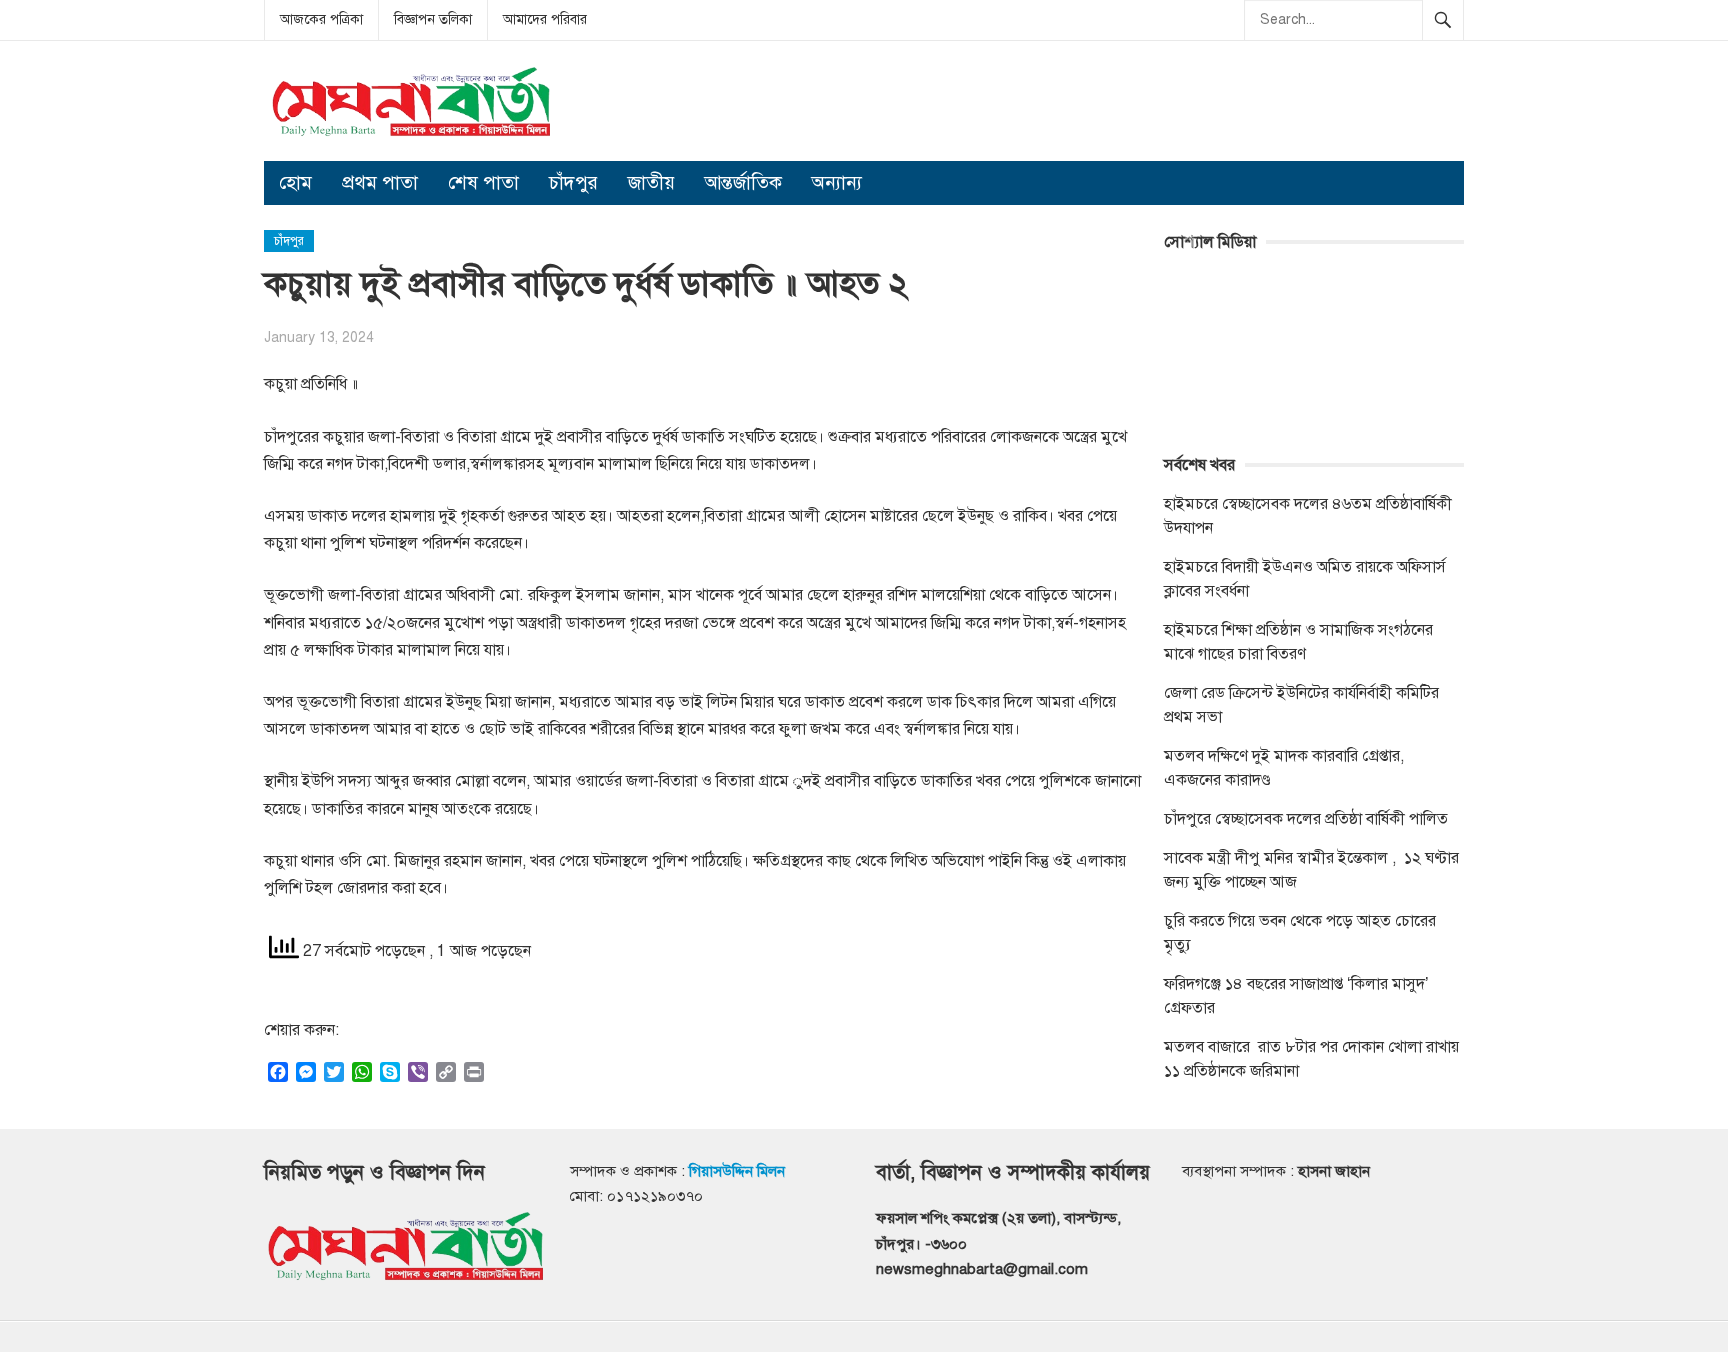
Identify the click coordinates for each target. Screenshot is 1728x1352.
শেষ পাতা (483, 182)
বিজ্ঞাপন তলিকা (433, 19)
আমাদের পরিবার (545, 19)
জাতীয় (651, 182)
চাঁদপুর (573, 182)
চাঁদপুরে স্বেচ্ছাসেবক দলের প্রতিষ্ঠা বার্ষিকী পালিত (1306, 819)
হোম (295, 182)
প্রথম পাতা (380, 182)
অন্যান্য (837, 182)
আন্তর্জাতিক (743, 182)
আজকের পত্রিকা (321, 19)
